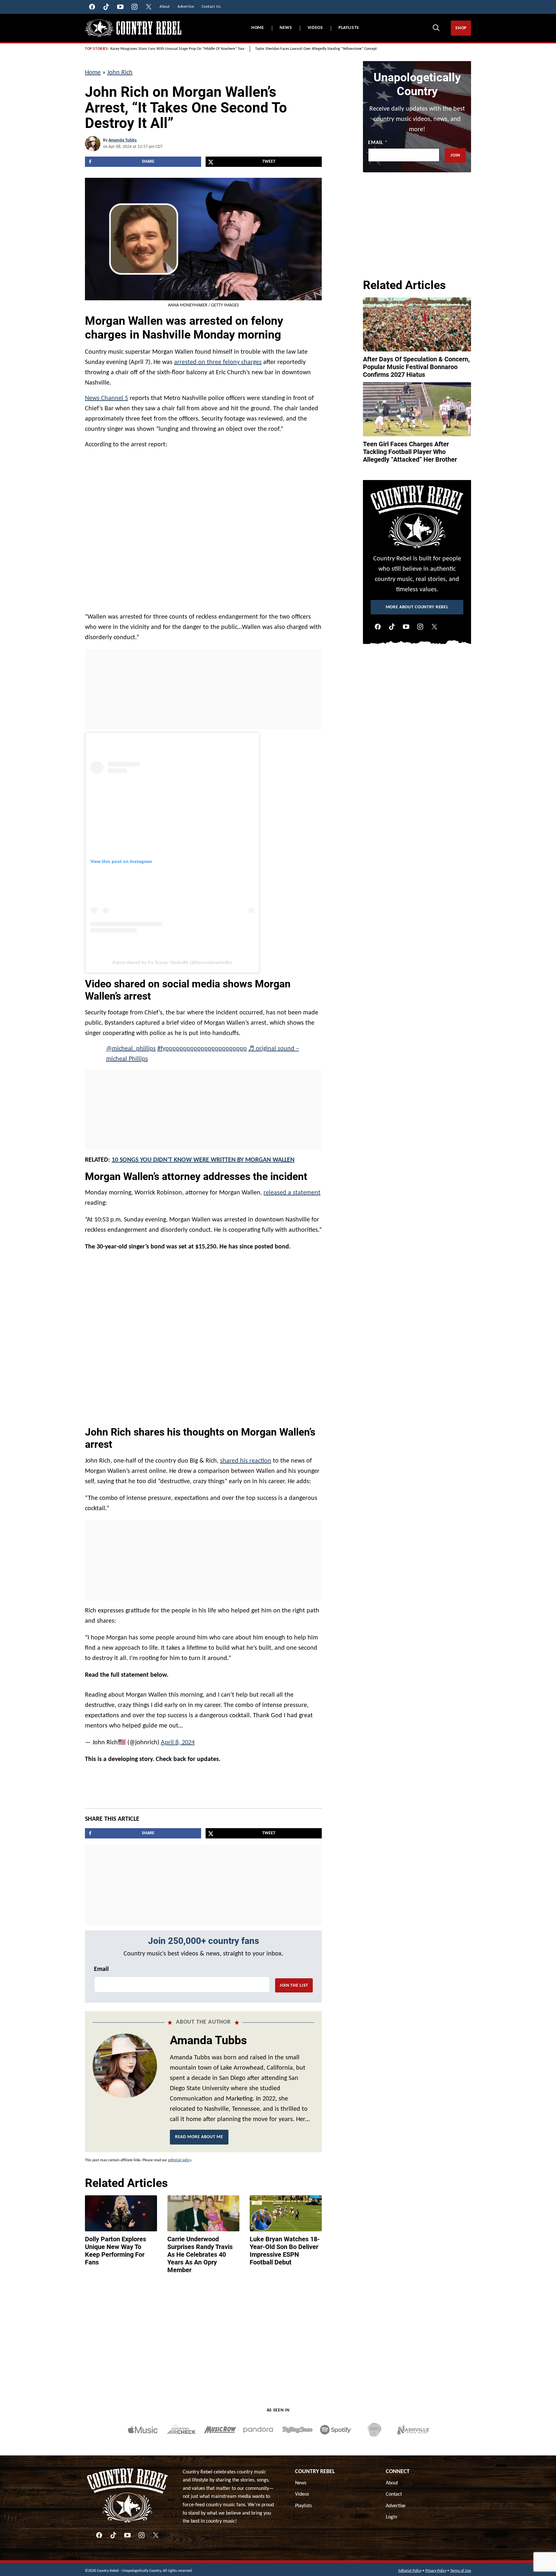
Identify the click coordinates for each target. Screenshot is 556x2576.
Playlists (349, 28)
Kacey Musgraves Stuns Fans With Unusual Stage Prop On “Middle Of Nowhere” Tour (177, 49)
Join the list (294, 1982)
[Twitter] (434, 627)
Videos (315, 28)
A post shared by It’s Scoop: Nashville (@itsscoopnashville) (172, 962)
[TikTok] (392, 627)
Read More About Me (199, 2134)
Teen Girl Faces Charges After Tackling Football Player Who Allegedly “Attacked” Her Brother (410, 452)
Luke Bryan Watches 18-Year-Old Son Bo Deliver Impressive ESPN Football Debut (285, 2247)
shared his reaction (246, 1461)
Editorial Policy (410, 2568)
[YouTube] (406, 627)
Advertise (396, 2503)
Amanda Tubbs (123, 140)
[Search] (436, 28)
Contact (394, 2491)
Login (391, 2514)
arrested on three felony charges (218, 362)
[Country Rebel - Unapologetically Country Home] (133, 28)
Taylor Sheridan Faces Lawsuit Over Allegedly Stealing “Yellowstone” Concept (316, 49)
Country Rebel (315, 2468)
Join (455, 155)
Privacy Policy (436, 2568)
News (286, 28)
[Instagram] (420, 627)
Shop (461, 28)
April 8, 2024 (178, 1739)
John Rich (120, 73)
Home (258, 28)
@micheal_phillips (131, 1049)
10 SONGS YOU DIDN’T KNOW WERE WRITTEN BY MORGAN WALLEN (203, 1160)
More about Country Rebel (417, 607)
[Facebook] (378, 627)
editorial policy (179, 2157)
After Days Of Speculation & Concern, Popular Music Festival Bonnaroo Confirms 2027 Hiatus (416, 367)
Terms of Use (461, 2568)
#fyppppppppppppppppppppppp (202, 1049)
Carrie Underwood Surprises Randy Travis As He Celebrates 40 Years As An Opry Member (200, 2251)
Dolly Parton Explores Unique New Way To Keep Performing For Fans (116, 2247)
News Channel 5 (107, 398)
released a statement (292, 1193)
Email (101, 1966)
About (392, 2480)
